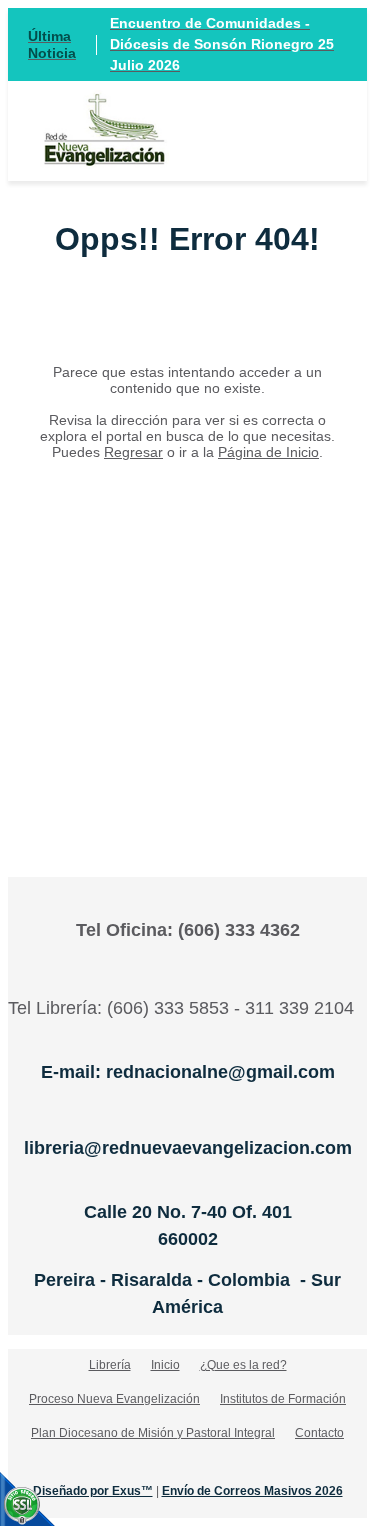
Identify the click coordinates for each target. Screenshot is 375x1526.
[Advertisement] (187, 638)
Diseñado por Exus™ (93, 1491)
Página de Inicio (268, 452)
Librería (110, 1365)
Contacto (319, 1433)
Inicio (165, 1365)
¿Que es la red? (243, 1365)
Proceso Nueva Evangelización (114, 1399)
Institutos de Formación (283, 1399)
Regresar (133, 452)
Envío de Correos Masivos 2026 (252, 1491)
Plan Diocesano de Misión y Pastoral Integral (153, 1433)
